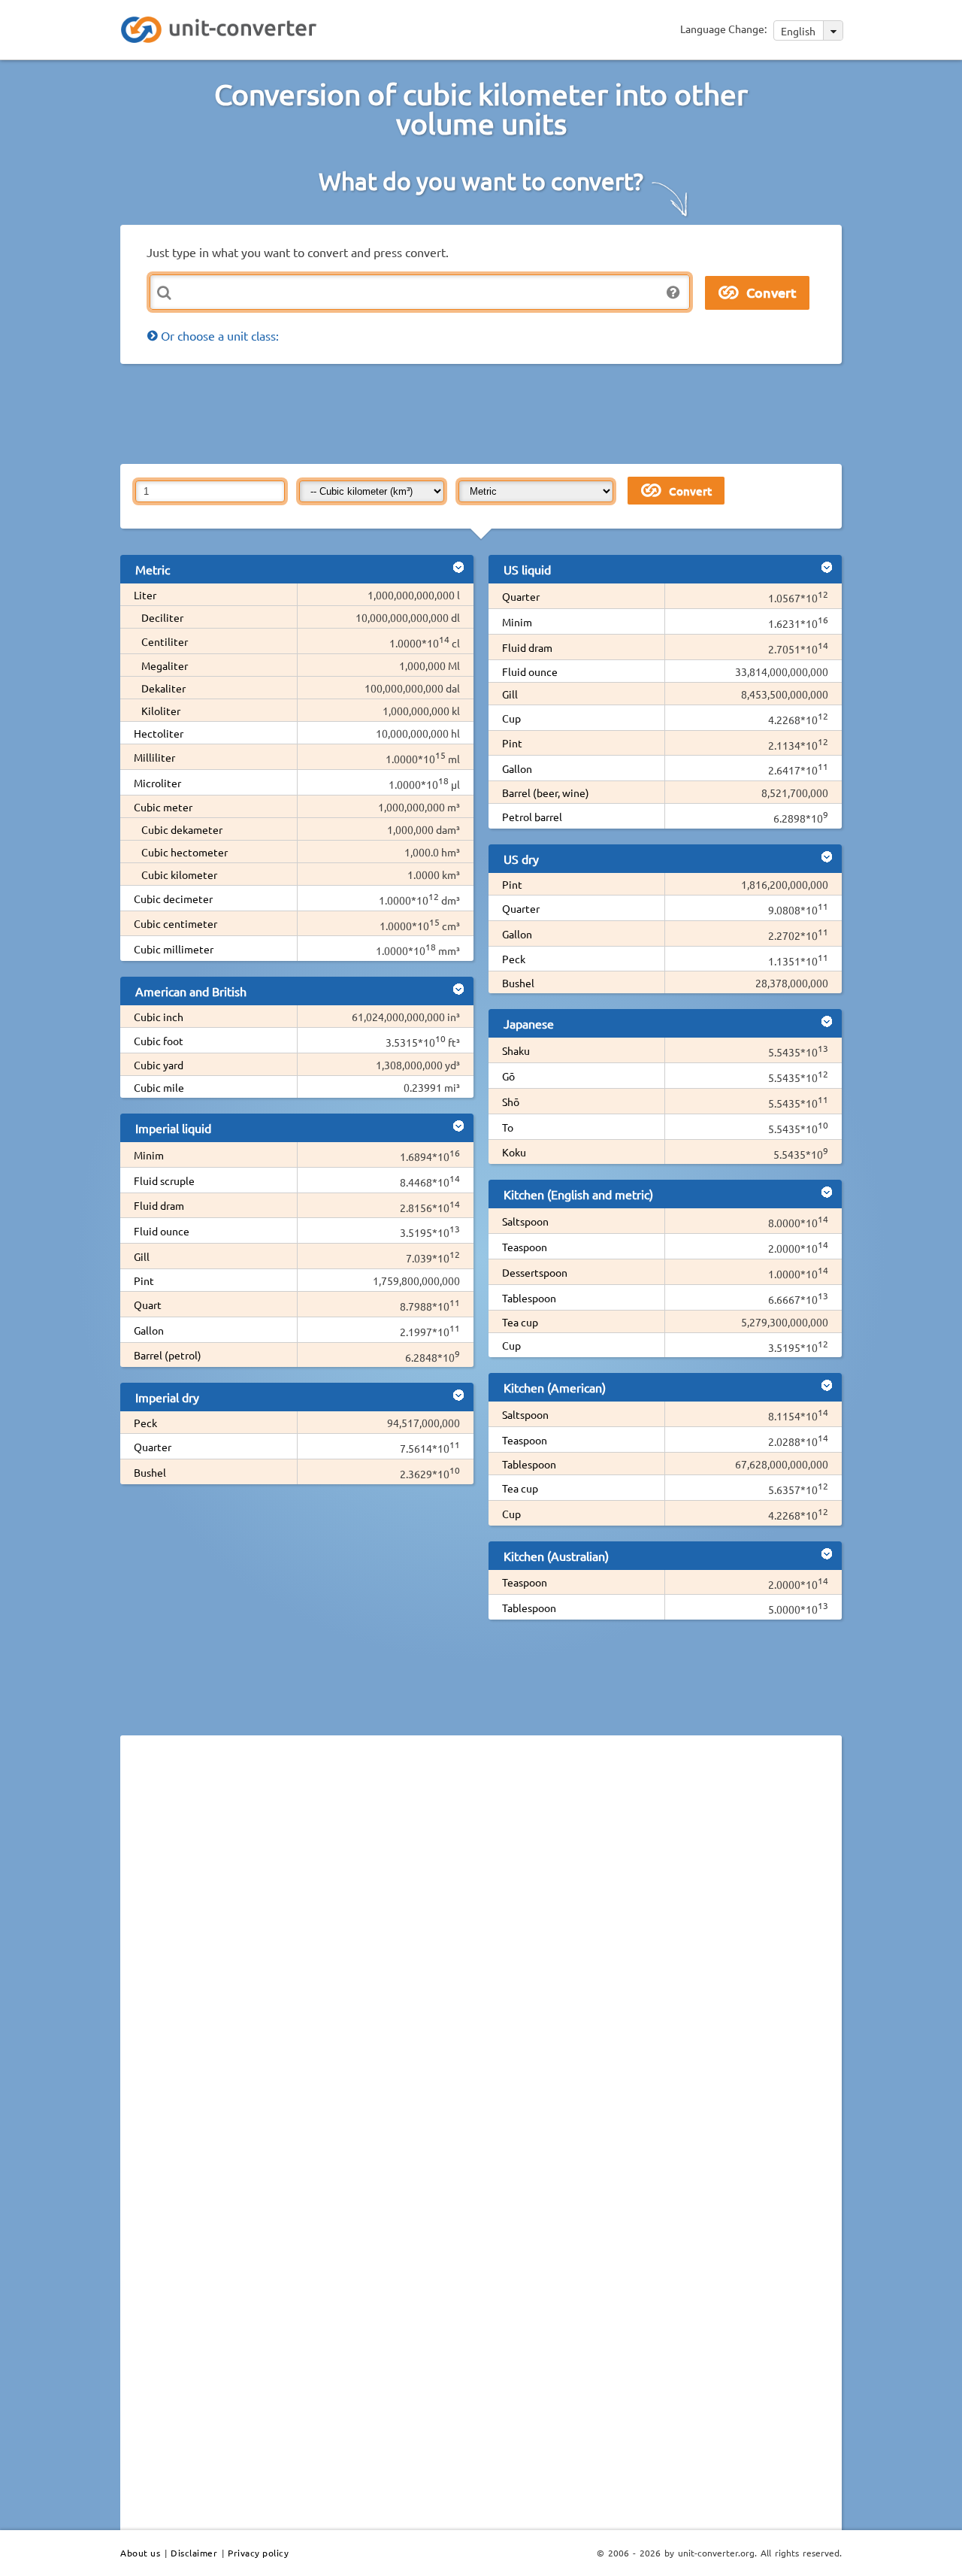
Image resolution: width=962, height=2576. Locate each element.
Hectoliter (159, 733)
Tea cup (520, 1322)
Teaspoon (525, 1247)
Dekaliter (163, 688)
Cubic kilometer (179, 874)
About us (140, 2553)
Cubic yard (159, 1065)
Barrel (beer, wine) (546, 792)
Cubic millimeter (174, 949)
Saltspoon (525, 1221)
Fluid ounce (162, 1231)
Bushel (150, 1472)
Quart (148, 1305)
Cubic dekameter (182, 829)
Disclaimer (194, 2553)
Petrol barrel (532, 817)
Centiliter (165, 641)
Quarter (153, 1447)
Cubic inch (159, 1017)
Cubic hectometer (185, 852)
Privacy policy (258, 2553)
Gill (142, 1256)
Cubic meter (163, 807)
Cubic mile (159, 1087)
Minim (149, 1155)
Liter (145, 595)
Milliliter (154, 757)
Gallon (149, 1330)
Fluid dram (159, 1205)
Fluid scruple (164, 1180)
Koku (514, 1152)
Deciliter (162, 617)
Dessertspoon (535, 1272)
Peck (145, 1423)
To (508, 1127)
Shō (511, 1102)
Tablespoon (529, 1298)
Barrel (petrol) (168, 1355)
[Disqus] (481, 1953)
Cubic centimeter (175, 923)
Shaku (516, 1050)
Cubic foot (159, 1041)
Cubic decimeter (173, 899)
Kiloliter (161, 711)
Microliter (157, 783)
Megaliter (165, 665)
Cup (511, 718)
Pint (144, 1280)
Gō (508, 1076)
